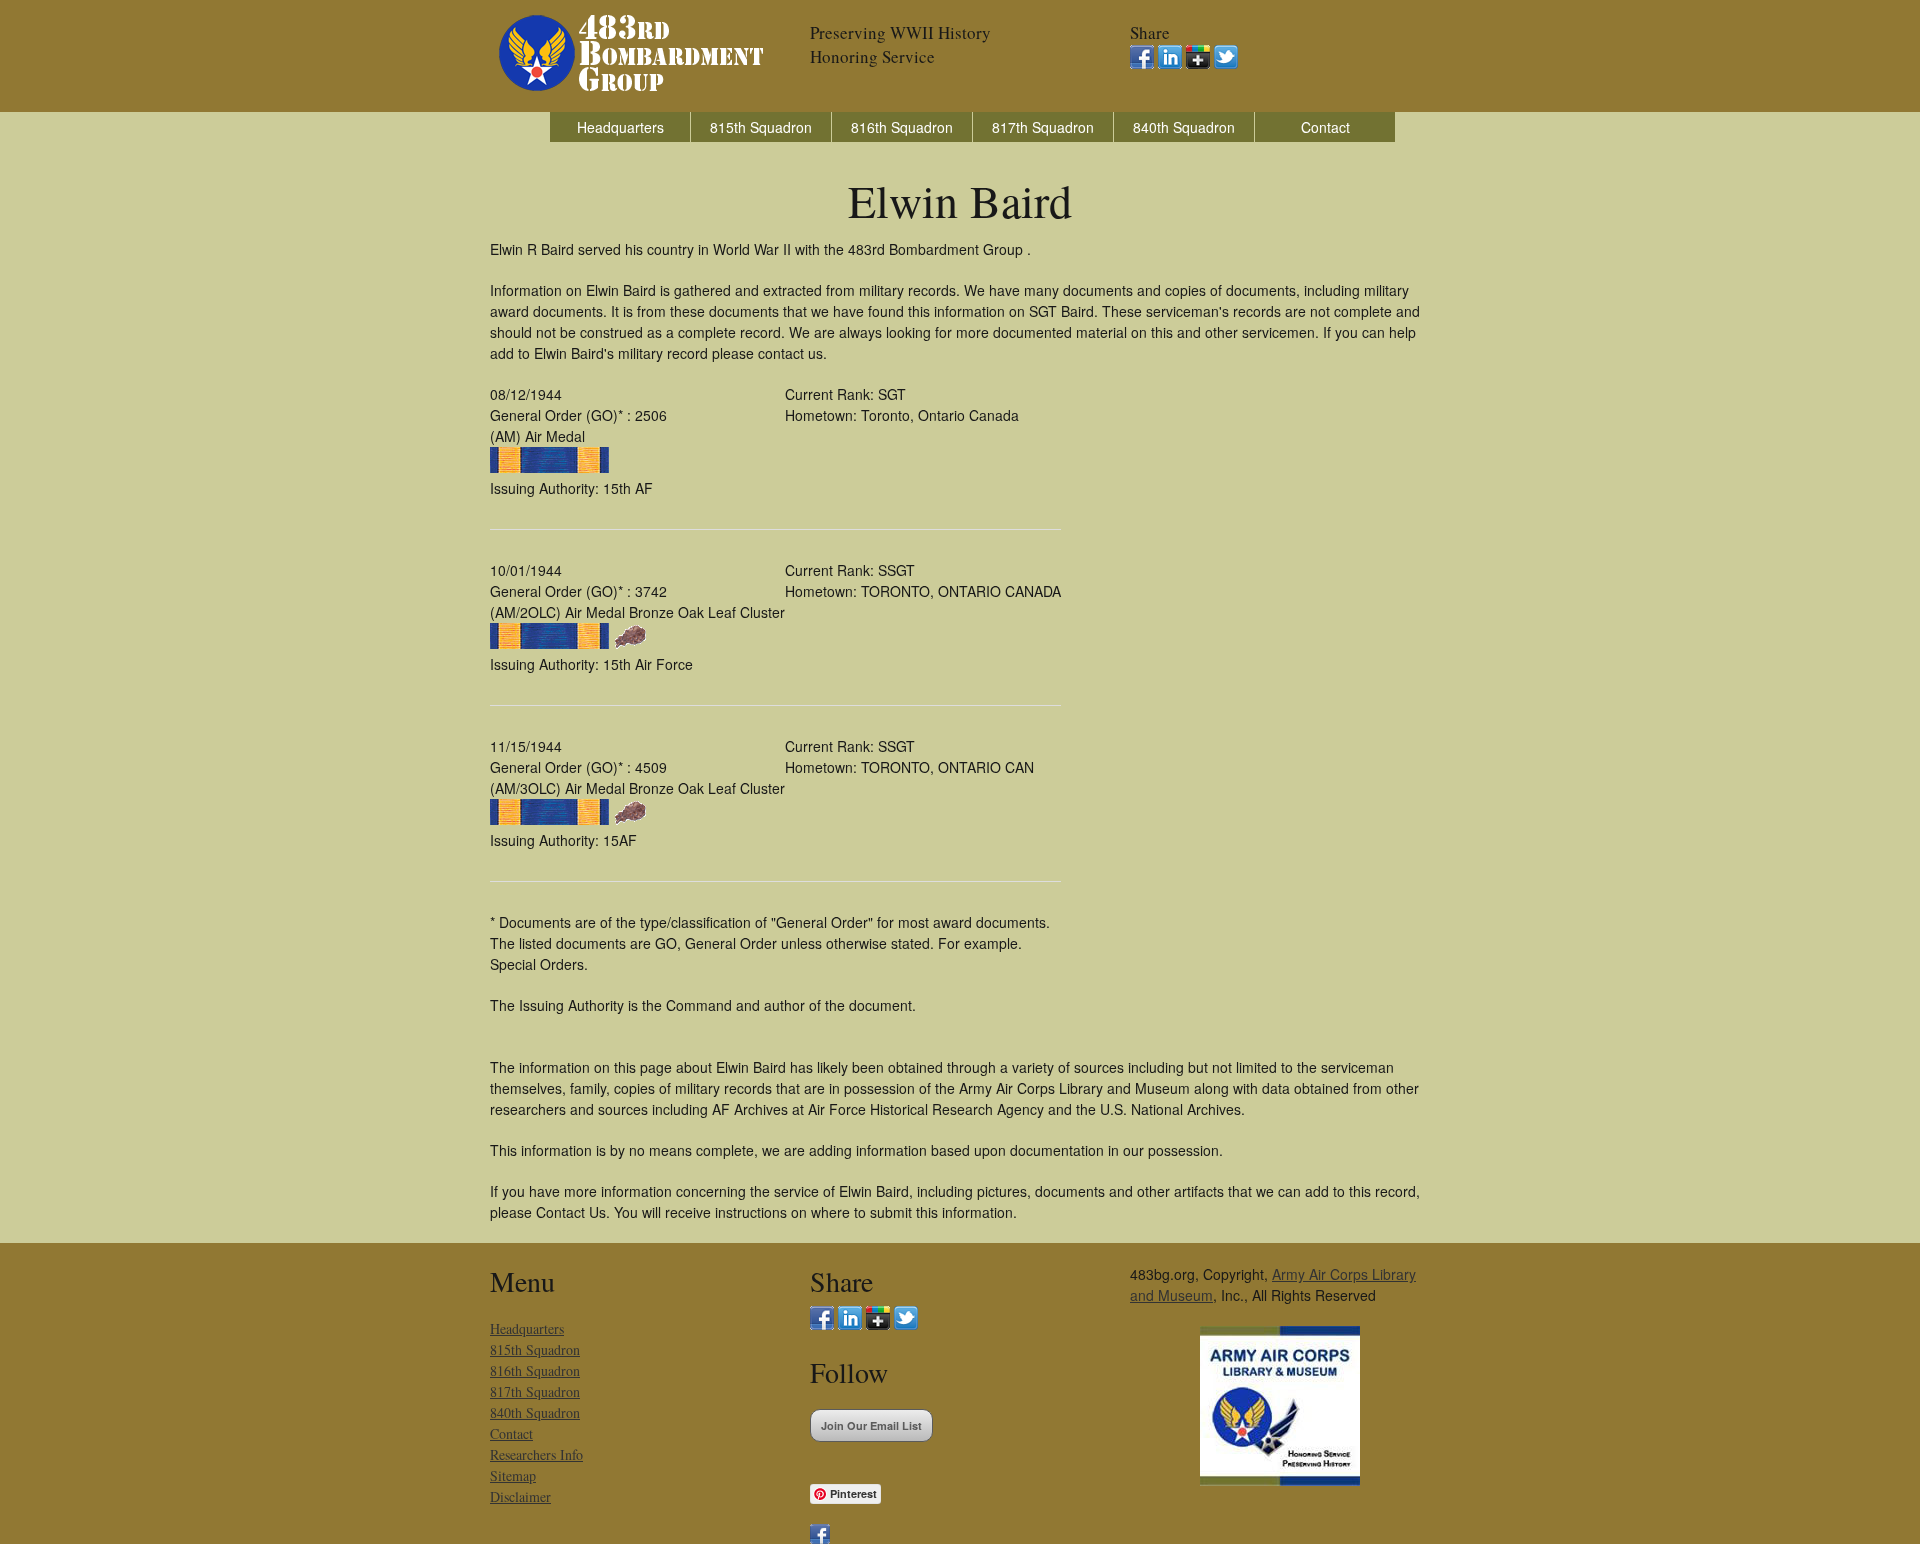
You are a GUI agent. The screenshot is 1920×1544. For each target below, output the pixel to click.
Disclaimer (520, 1496)
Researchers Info (536, 1454)
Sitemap (513, 1475)
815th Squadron (761, 127)
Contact (1325, 127)
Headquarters (620, 127)
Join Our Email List (871, 1425)
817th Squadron (1043, 127)
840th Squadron (1184, 127)
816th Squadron (902, 127)
